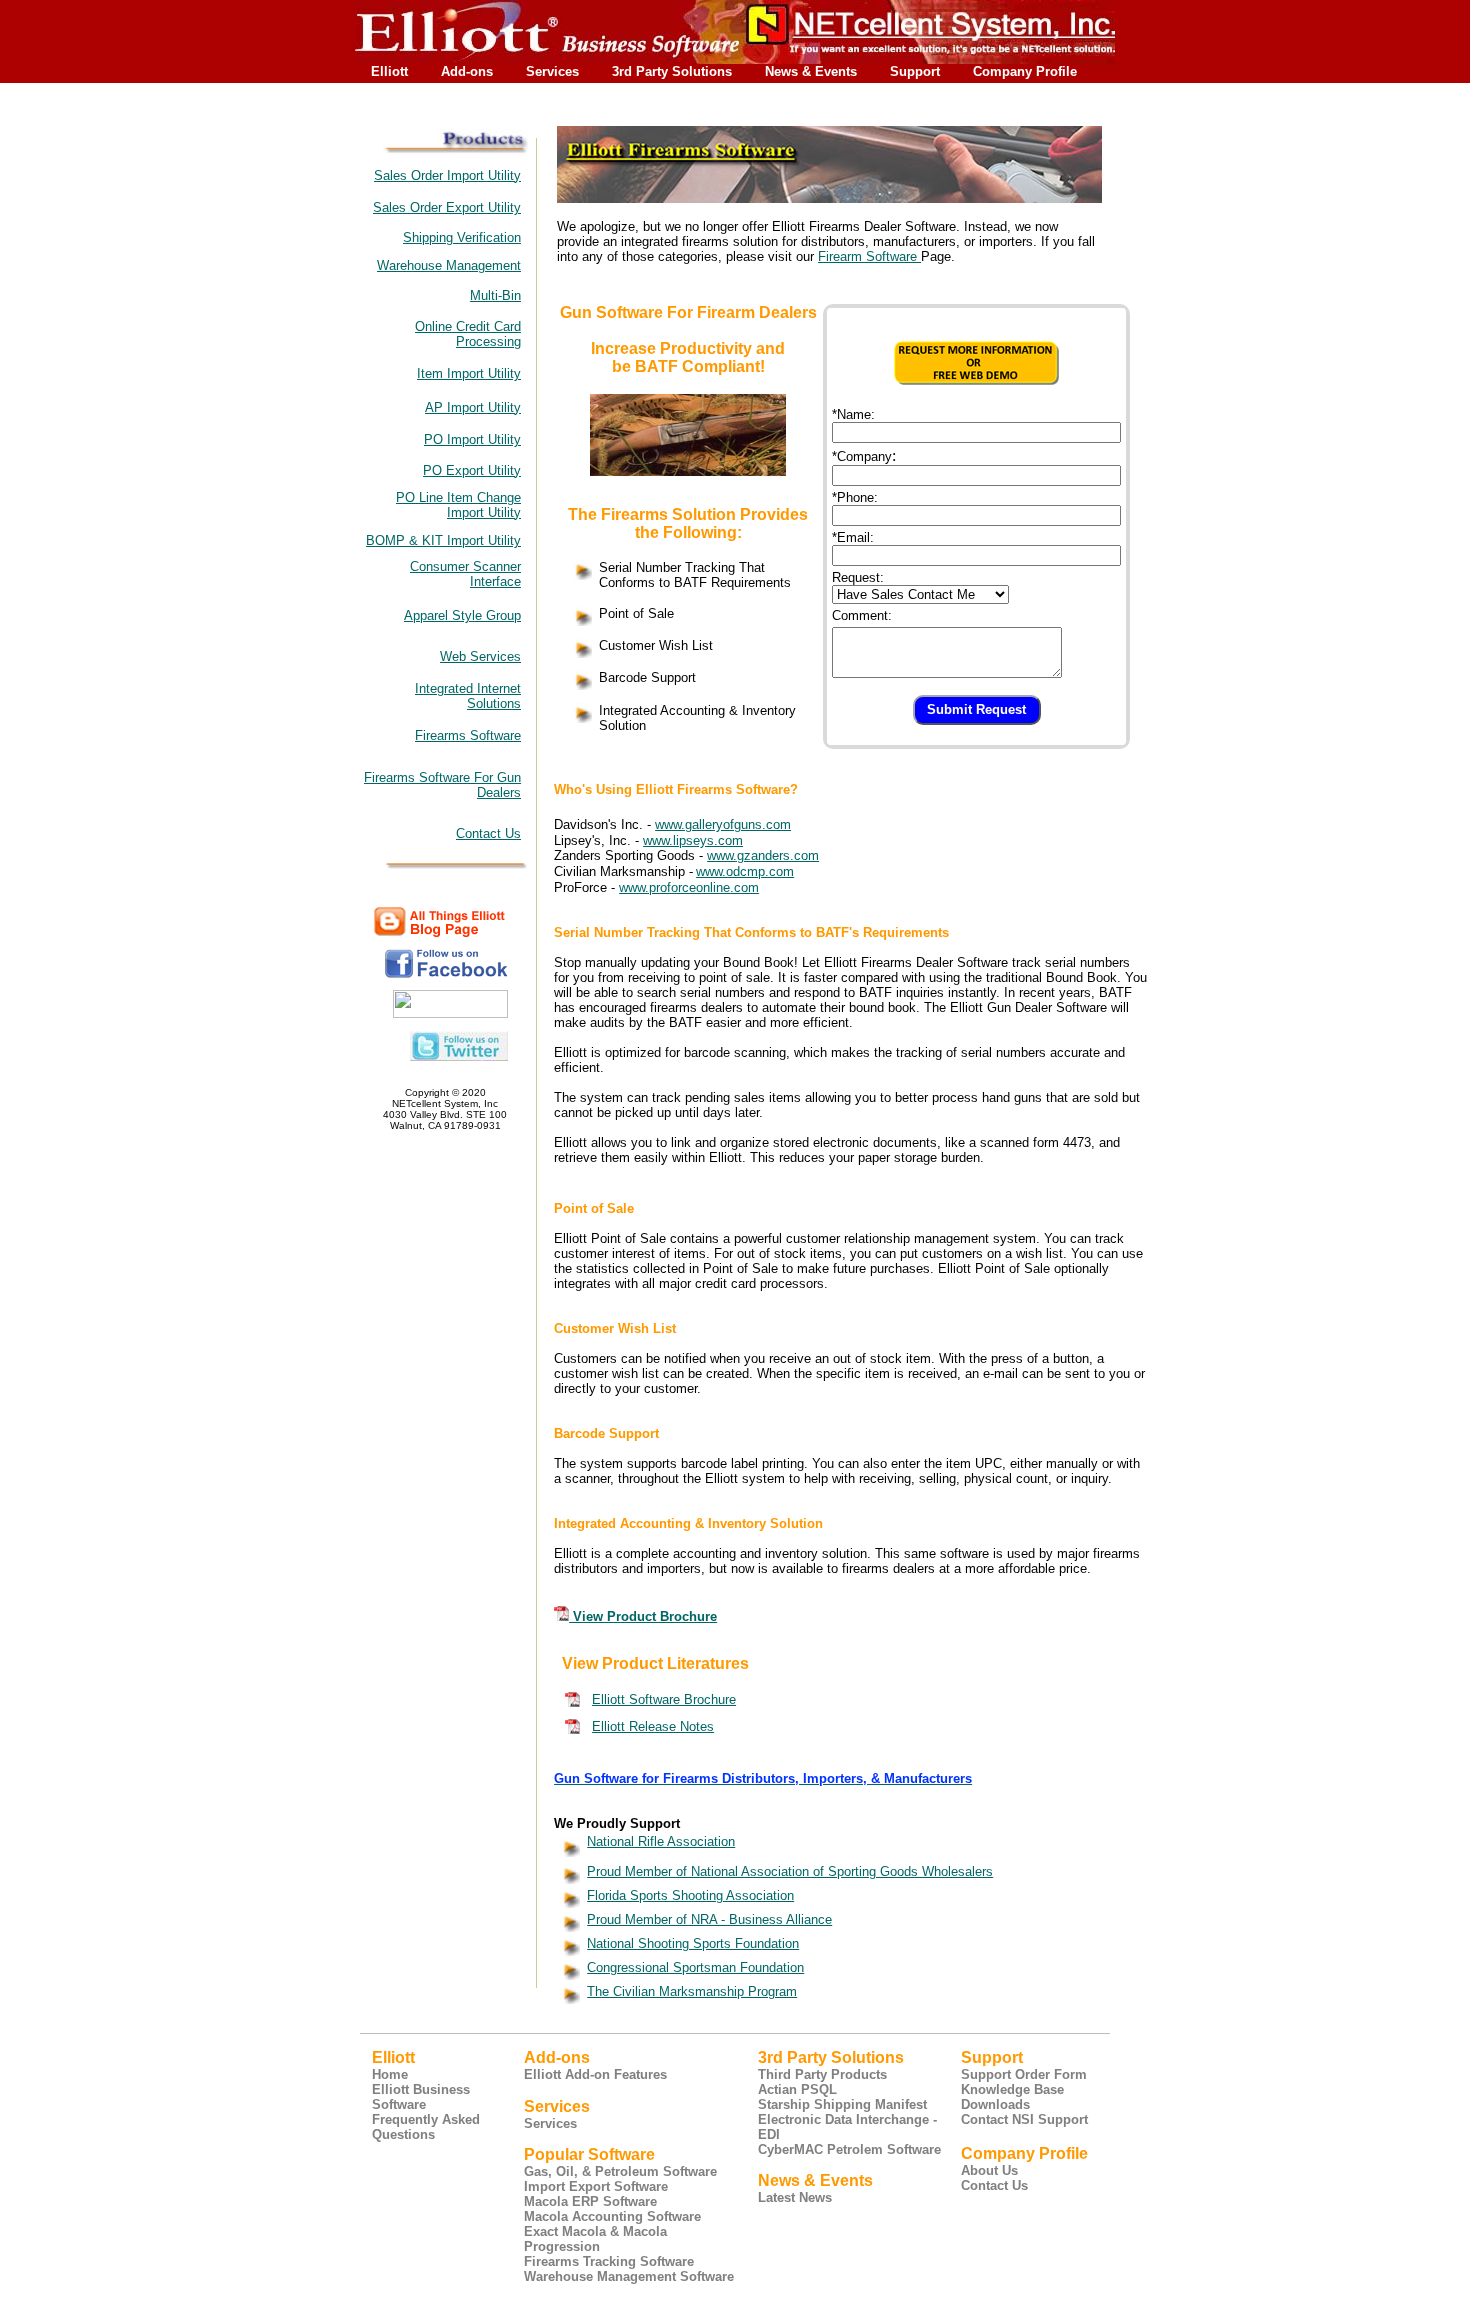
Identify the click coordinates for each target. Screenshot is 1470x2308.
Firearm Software (869, 256)
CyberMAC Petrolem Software (849, 2149)
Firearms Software (468, 735)
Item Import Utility (469, 373)
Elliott (389, 71)
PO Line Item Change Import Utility (458, 505)
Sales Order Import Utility (447, 175)
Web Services (480, 656)
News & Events (811, 71)
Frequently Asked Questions (426, 2127)
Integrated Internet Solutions (468, 696)
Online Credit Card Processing (468, 334)
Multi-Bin (495, 295)
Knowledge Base (1012, 2089)
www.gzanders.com (763, 855)
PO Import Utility (472, 439)
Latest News (795, 2197)
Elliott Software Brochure (664, 1699)
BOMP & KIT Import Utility (443, 540)
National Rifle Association (661, 1841)
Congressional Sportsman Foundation (695, 1967)
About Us (989, 2170)
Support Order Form (1024, 2074)
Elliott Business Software (421, 2097)
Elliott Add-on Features (595, 2074)
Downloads (995, 2104)
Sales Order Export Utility (447, 207)
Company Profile (1025, 71)
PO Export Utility (472, 470)
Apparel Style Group (462, 615)
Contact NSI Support (1024, 2119)
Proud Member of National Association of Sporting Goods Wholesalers (790, 1871)
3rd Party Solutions (672, 71)
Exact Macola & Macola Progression (595, 2239)
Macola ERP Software (590, 2201)
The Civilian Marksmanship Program (692, 1991)
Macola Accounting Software (612, 2216)
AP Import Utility (473, 407)
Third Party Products (822, 2074)
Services (552, 71)
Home (390, 2074)
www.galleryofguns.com (723, 824)
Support (915, 71)
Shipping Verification (462, 237)
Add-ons (467, 71)
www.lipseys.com (693, 840)
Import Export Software (596, 2186)
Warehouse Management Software (629, 2276)
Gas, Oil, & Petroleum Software (620, 2171)
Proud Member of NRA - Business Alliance (709, 1919)
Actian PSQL (797, 2089)
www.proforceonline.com (689, 887)
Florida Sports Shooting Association (690, 1895)
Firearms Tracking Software (609, 2261)
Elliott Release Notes (653, 1726)
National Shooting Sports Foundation (693, 1943)
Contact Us (488, 833)
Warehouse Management (449, 265)
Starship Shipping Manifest (842, 2104)
